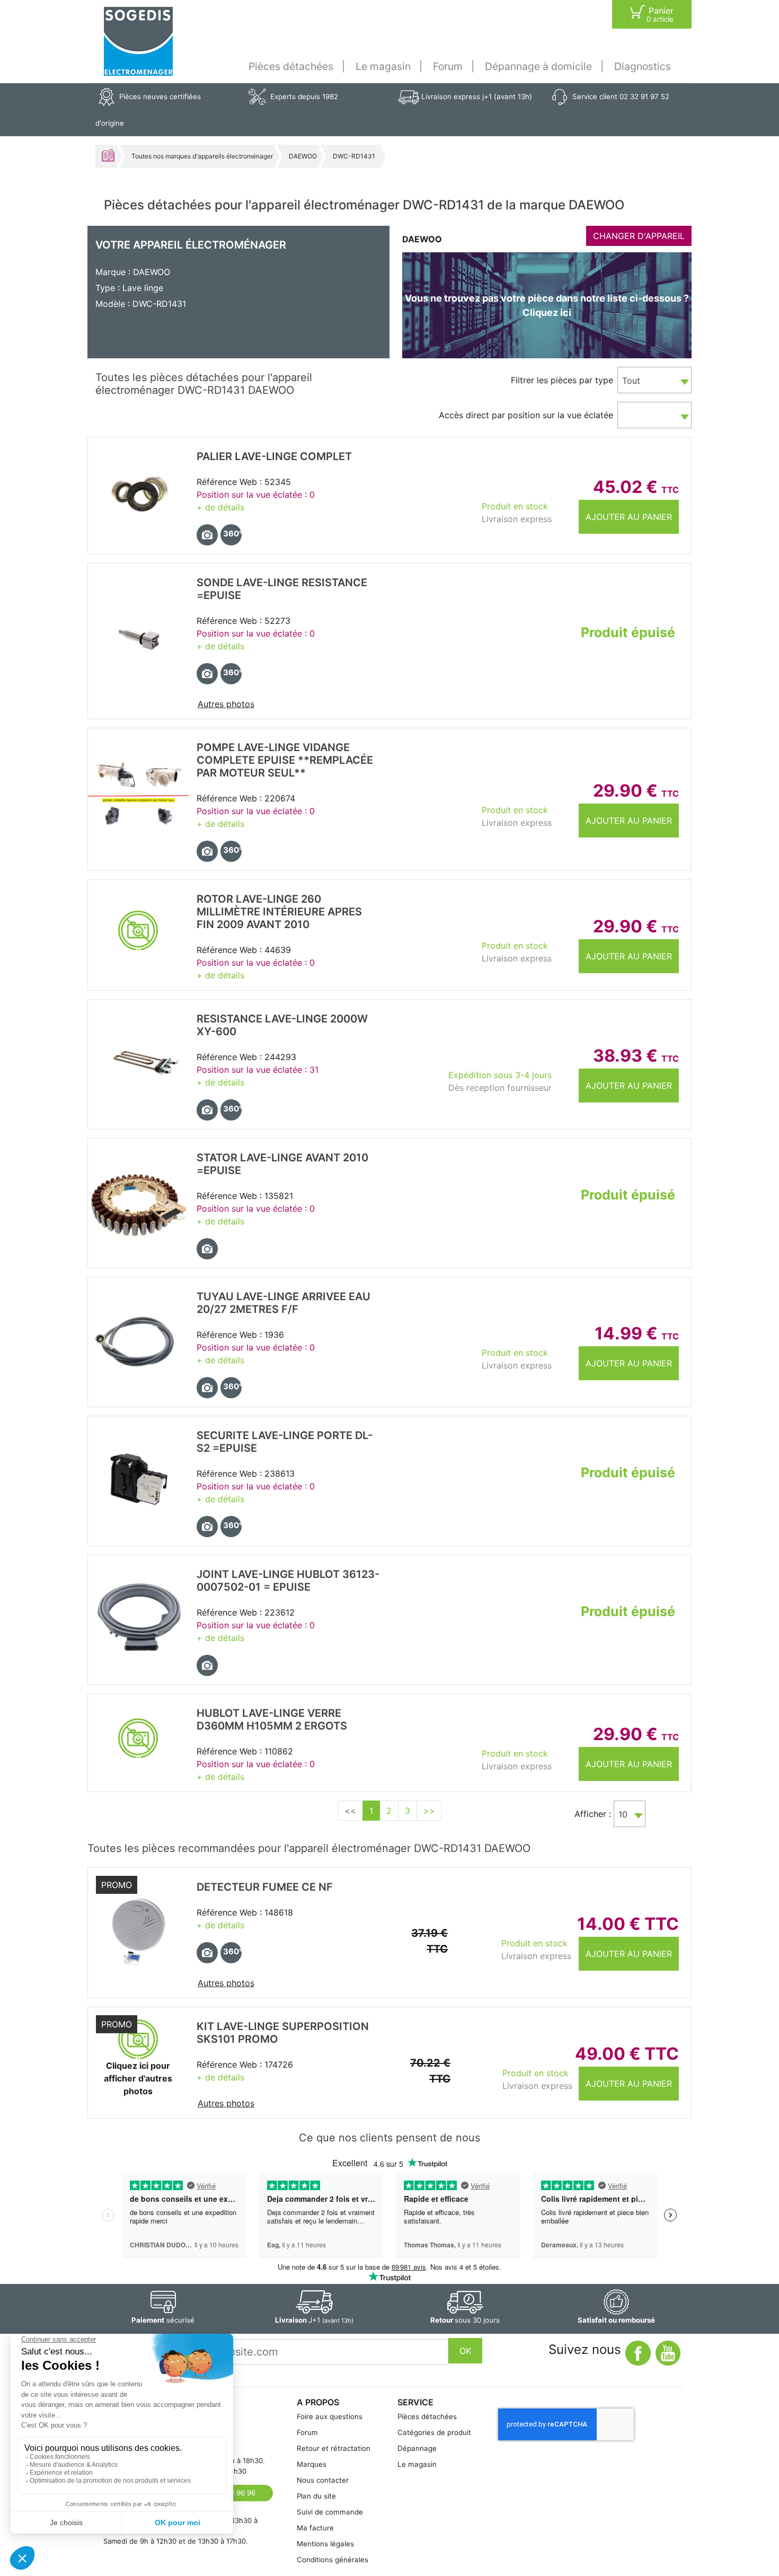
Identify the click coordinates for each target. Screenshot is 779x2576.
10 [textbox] (623, 1814)
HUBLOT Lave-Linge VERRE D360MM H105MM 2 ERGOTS (272, 1719)
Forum (448, 66)
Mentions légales (325, 2544)
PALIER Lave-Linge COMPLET (274, 456)
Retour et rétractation (334, 2448)
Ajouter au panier (629, 517)
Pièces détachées (291, 66)
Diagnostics (643, 66)
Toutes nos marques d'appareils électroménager (202, 156)
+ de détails (220, 507)
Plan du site (316, 2496)
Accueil (108, 155)
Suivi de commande (330, 2512)
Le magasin (383, 66)
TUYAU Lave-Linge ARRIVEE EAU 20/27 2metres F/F (284, 1303)
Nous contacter (323, 2480)
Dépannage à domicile (538, 66)
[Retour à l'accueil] (138, 41)
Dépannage (417, 2448)
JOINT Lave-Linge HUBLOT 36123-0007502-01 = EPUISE (288, 1581)
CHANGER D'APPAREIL (639, 236)
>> (429, 1811)
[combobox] (654, 380)
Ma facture (315, 2528)
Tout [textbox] (631, 381)
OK (465, 2351)
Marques (312, 2464)
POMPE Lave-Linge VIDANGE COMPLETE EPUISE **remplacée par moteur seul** (285, 760)
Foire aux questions (330, 2416)
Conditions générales (333, 2560)
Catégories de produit (434, 2432)
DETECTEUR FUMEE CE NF (265, 1887)
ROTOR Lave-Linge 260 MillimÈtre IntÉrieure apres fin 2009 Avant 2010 (279, 912)
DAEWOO (303, 156)
